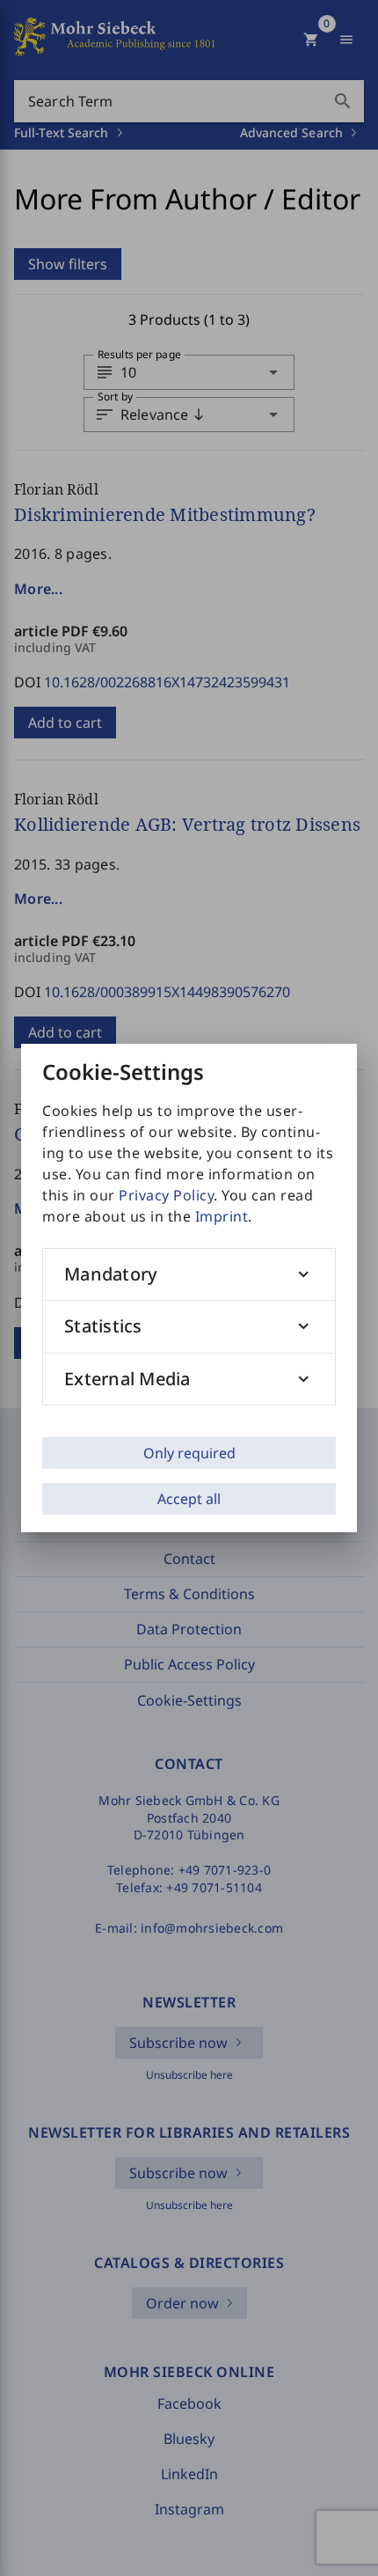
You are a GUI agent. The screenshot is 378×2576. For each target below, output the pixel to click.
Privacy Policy (166, 1195)
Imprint (222, 1216)
